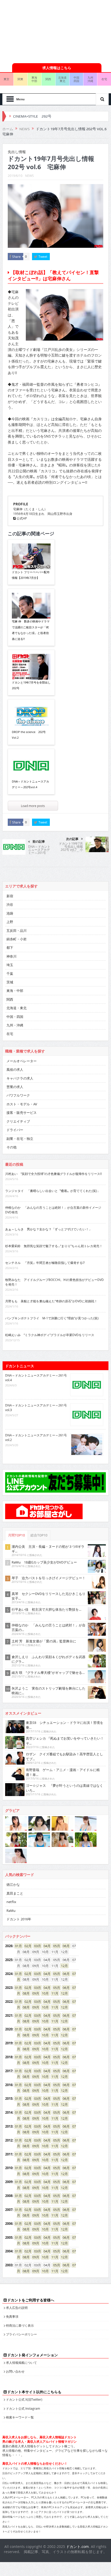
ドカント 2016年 (19, 1919)
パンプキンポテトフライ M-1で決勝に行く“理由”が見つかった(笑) (52, 1318)
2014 (9, 2112)
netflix (11, 1902)
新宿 (10, 896)
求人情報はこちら (57, 68)
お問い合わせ (15, 2371)
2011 (9, 2154)
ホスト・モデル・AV (22, 1104)
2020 (9, 2029)
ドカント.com (77, 2546)
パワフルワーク (18, 1095)
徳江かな (13, 1884)
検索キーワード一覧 (20, 2417)
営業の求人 (15, 1087)
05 (55, 1946)
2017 (9, 2071)
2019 (9, 2043)
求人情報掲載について (21, 2363)
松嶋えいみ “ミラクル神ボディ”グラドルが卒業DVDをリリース (50, 1335)
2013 (9, 2126)
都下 (10, 948)
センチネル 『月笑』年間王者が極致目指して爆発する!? (45, 1263)
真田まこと (15, 1893)
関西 (48, 79)
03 (36, 1946)
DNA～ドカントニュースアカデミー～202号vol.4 (30, 784)
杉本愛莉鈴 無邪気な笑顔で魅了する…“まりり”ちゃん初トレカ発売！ (54, 1246)
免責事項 (12, 2316)
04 (45, 1946)
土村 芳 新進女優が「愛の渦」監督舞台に (44, 1641)
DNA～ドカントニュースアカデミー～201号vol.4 (39, 851)
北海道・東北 (17, 1008)
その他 (11, 1147)
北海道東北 (62, 79)
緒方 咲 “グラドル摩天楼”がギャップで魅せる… (48, 1673)
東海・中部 (15, 991)
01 (17, 1946)
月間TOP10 (17, 1535)
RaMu (11, 1911)
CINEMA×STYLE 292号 (32, 116)
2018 (9, 2057)
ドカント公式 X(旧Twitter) (24, 2399)
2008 (9, 2196)
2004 (9, 2251)
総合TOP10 (39, 1535)
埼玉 (10, 965)
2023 (9, 1988)
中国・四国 (15, 1017)
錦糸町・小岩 (17, 939)
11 (53, 1993)
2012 (9, 2140)
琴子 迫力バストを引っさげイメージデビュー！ (49, 1578)
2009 (9, 2182)
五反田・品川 (17, 931)
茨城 (10, 982)
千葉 (10, 974)
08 (25, 1993)
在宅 (10, 1034)
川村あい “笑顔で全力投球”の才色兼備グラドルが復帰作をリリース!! (53, 1174)
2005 (9, 2237)
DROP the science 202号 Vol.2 (29, 735)
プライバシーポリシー (21, 2334)
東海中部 (34, 79)
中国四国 (76, 79)
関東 (20, 79)
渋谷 (10, 904)
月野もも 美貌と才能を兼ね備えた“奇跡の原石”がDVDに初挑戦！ (51, 1301)
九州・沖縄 (15, 1025)
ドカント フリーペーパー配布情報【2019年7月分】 (31, 575)
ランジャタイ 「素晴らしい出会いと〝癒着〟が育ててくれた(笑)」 (53, 1191)
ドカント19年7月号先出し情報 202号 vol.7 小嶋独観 (71, 848)
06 (65, 1946)
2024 (9, 1974)
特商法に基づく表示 (20, 2325)
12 (63, 1966)
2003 (9, 2265)
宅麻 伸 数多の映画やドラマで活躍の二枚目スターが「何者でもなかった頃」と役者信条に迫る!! (31, 630)
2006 (9, 2224)
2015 (9, 2098)
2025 (9, 1960)
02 (26, 1946)
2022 (9, 2002)
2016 (9, 2085)
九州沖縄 (90, 79)
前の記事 (39, 842)
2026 (9, 1946)
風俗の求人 (15, 1069)
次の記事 (72, 839)
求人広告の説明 (17, 2308)
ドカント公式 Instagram (23, 2408)
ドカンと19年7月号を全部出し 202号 (31, 685)
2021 (9, 2015)
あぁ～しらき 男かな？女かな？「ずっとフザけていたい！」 (49, 1229)
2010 (9, 2168)
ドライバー (15, 1130)
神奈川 (11, 956)
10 (44, 1993)
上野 (10, 922)
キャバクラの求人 (20, 1078)
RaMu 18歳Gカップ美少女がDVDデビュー (44, 1562)
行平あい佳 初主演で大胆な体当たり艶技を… (46, 1609)
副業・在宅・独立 (20, 1139)
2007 (9, 2210)
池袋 (10, 913)
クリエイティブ (18, 1121)
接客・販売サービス (22, 1113)
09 (34, 1993)
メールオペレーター (22, 1061)
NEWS (29, 176)
